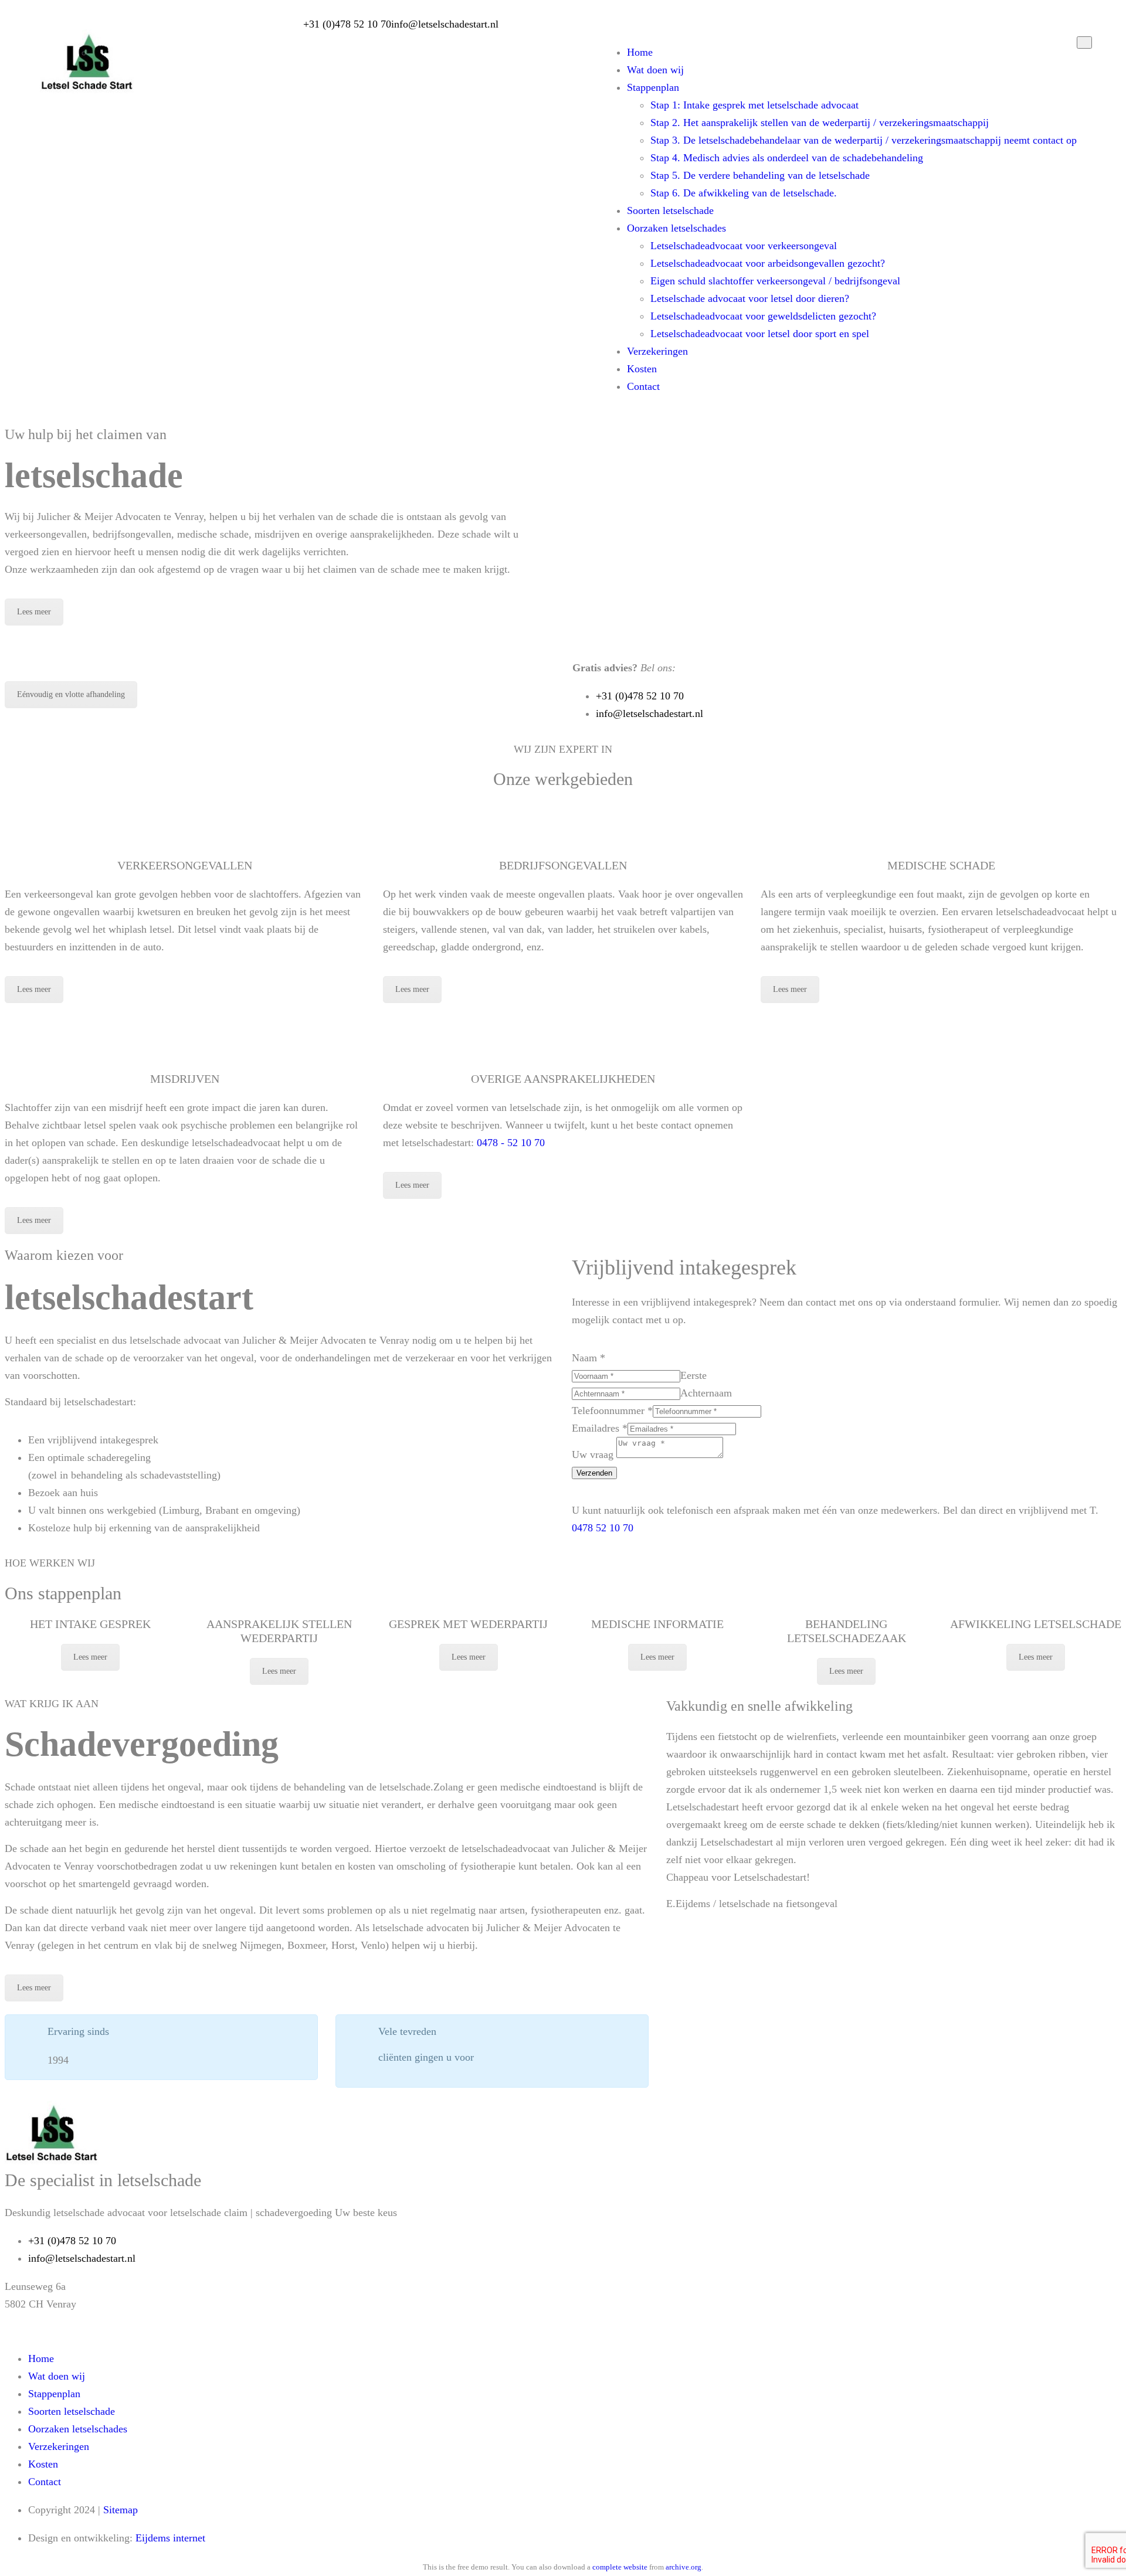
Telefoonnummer (612, 1411)
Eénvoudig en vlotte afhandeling (71, 694)
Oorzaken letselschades (676, 228)
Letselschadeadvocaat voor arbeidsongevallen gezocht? (768, 263)
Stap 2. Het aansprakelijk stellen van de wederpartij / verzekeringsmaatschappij (820, 123)
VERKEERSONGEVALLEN (185, 865)
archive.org (684, 2567)
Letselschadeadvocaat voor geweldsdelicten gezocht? (763, 316)
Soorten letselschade (670, 210)
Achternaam (706, 1393)
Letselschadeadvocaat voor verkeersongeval (744, 246)
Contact (643, 386)
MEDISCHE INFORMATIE (657, 1624)
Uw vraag (594, 1454)
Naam (589, 1358)
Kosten (642, 369)
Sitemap (121, 2510)
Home (640, 52)
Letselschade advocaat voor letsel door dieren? (750, 298)
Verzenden (594, 1473)
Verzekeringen (657, 351)
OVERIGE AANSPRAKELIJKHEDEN (563, 1079)
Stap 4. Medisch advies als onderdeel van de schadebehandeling (787, 158)
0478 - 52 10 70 (511, 1143)
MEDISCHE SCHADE (941, 865)
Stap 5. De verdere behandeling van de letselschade (760, 175)
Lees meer (34, 612)
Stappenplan (653, 87)
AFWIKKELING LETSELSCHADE (1036, 1624)
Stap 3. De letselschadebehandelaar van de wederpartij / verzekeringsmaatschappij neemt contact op (864, 140)
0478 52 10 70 (603, 1528)
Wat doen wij (655, 70)
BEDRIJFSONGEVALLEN (563, 865)
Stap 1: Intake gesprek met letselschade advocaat (754, 105)
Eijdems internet (170, 2538)
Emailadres (600, 1428)
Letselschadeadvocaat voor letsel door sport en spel (760, 334)
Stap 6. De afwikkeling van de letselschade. (744, 193)
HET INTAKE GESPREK (90, 1624)
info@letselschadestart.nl (445, 24)
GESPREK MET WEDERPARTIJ (468, 1624)
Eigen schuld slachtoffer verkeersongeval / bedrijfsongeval (775, 281)
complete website (620, 2567)
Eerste (693, 1375)
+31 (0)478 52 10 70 (347, 24)
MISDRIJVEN (185, 1079)
